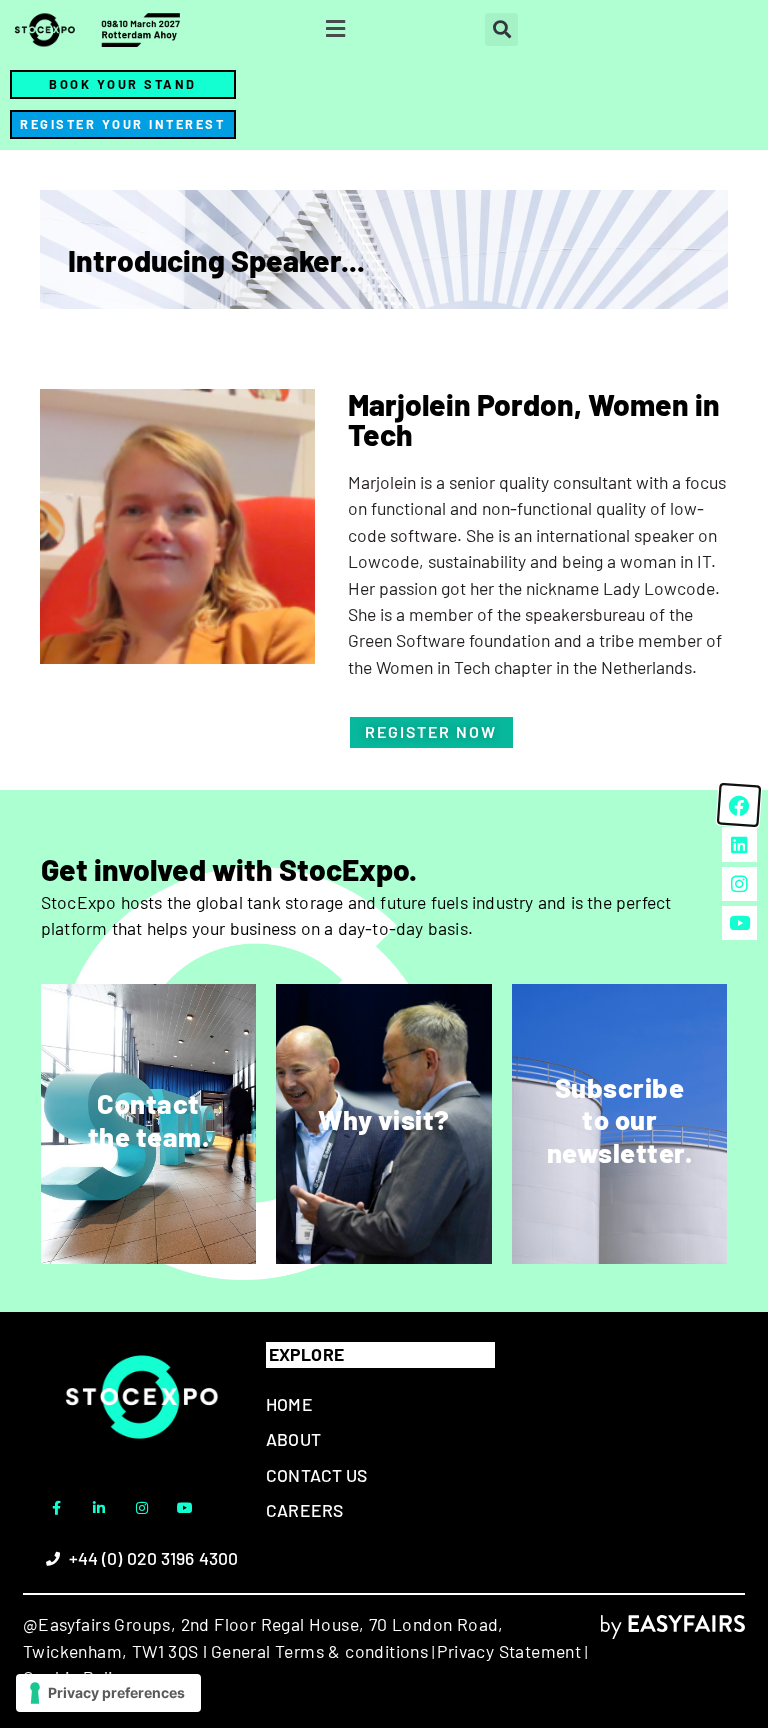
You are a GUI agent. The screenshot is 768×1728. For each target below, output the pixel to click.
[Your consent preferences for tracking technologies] (108, 1693)
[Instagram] (142, 1508)
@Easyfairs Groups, (99, 1624)
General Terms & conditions (319, 1651)
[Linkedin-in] (99, 1508)
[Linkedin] (739, 844)
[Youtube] (185, 1508)
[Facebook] (739, 805)
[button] (336, 29)
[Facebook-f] (56, 1508)
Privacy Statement (509, 1651)
